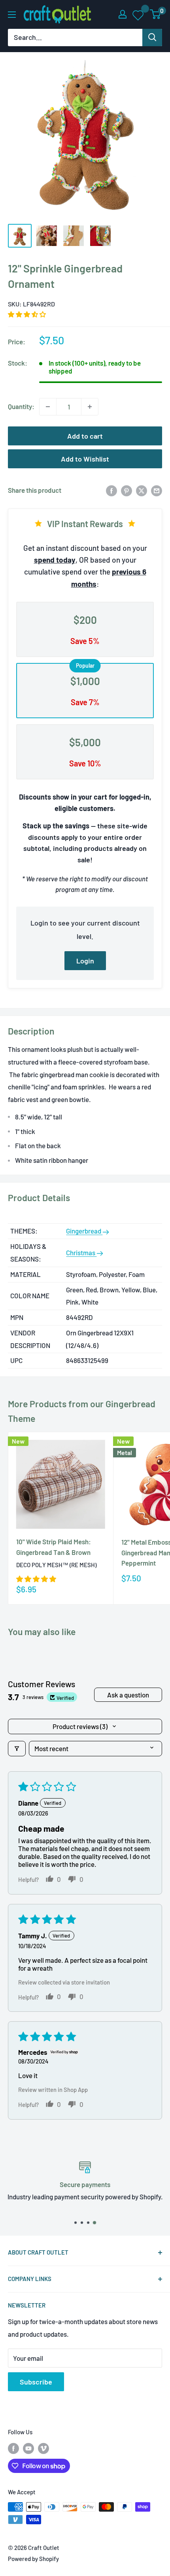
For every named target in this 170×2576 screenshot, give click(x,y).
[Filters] (17, 1749)
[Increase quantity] (90, 407)
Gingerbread (84, 1231)
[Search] (152, 38)
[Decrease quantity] (48, 407)
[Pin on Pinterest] (127, 490)
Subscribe (36, 2382)
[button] (27, 314)
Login (85, 961)
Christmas (81, 1252)
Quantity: (21, 406)
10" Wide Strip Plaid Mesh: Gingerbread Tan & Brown (54, 1547)
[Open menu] (12, 15)
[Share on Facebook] (111, 490)
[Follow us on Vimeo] (43, 2448)
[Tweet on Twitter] (142, 490)
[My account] (123, 14)
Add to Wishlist (85, 459)
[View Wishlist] (139, 15)
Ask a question (128, 1695)
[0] (156, 14)
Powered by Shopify (33, 2559)
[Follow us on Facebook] (13, 2448)
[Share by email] (157, 490)
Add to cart (85, 436)
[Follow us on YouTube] (28, 2448)
